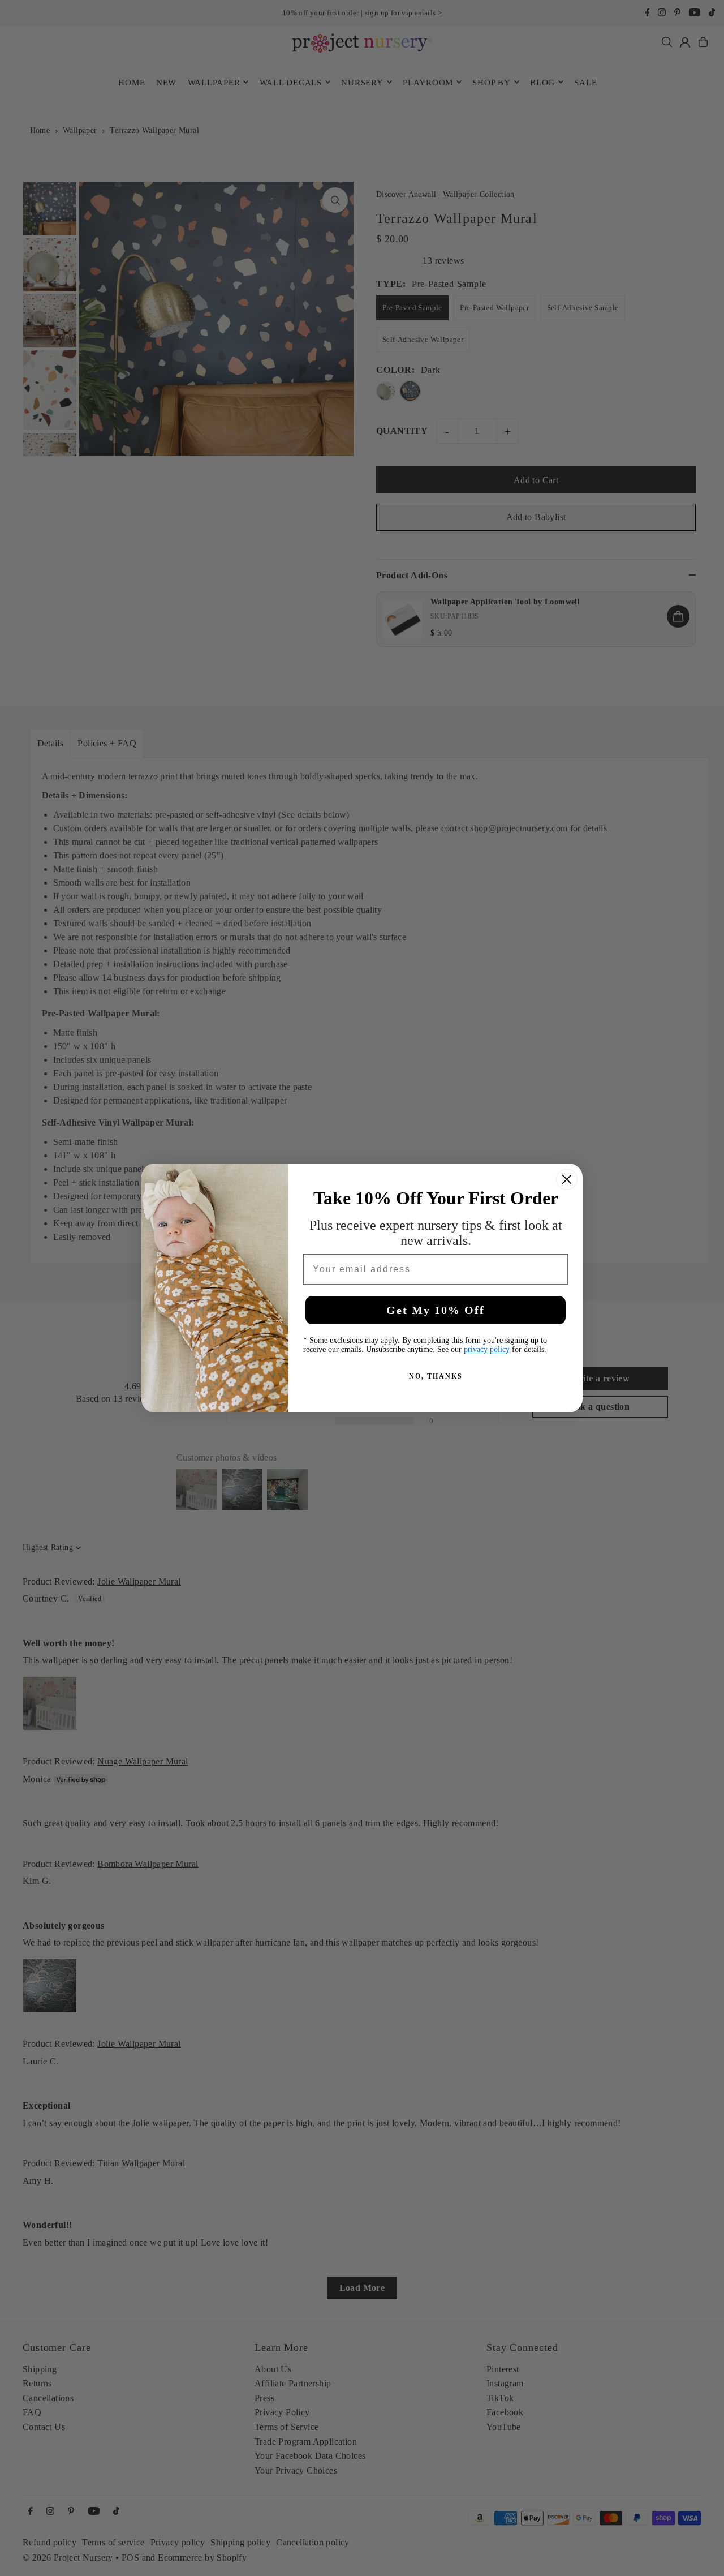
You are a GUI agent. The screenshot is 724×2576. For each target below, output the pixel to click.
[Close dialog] (567, 1179)
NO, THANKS (436, 1376)
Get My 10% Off (436, 1310)
